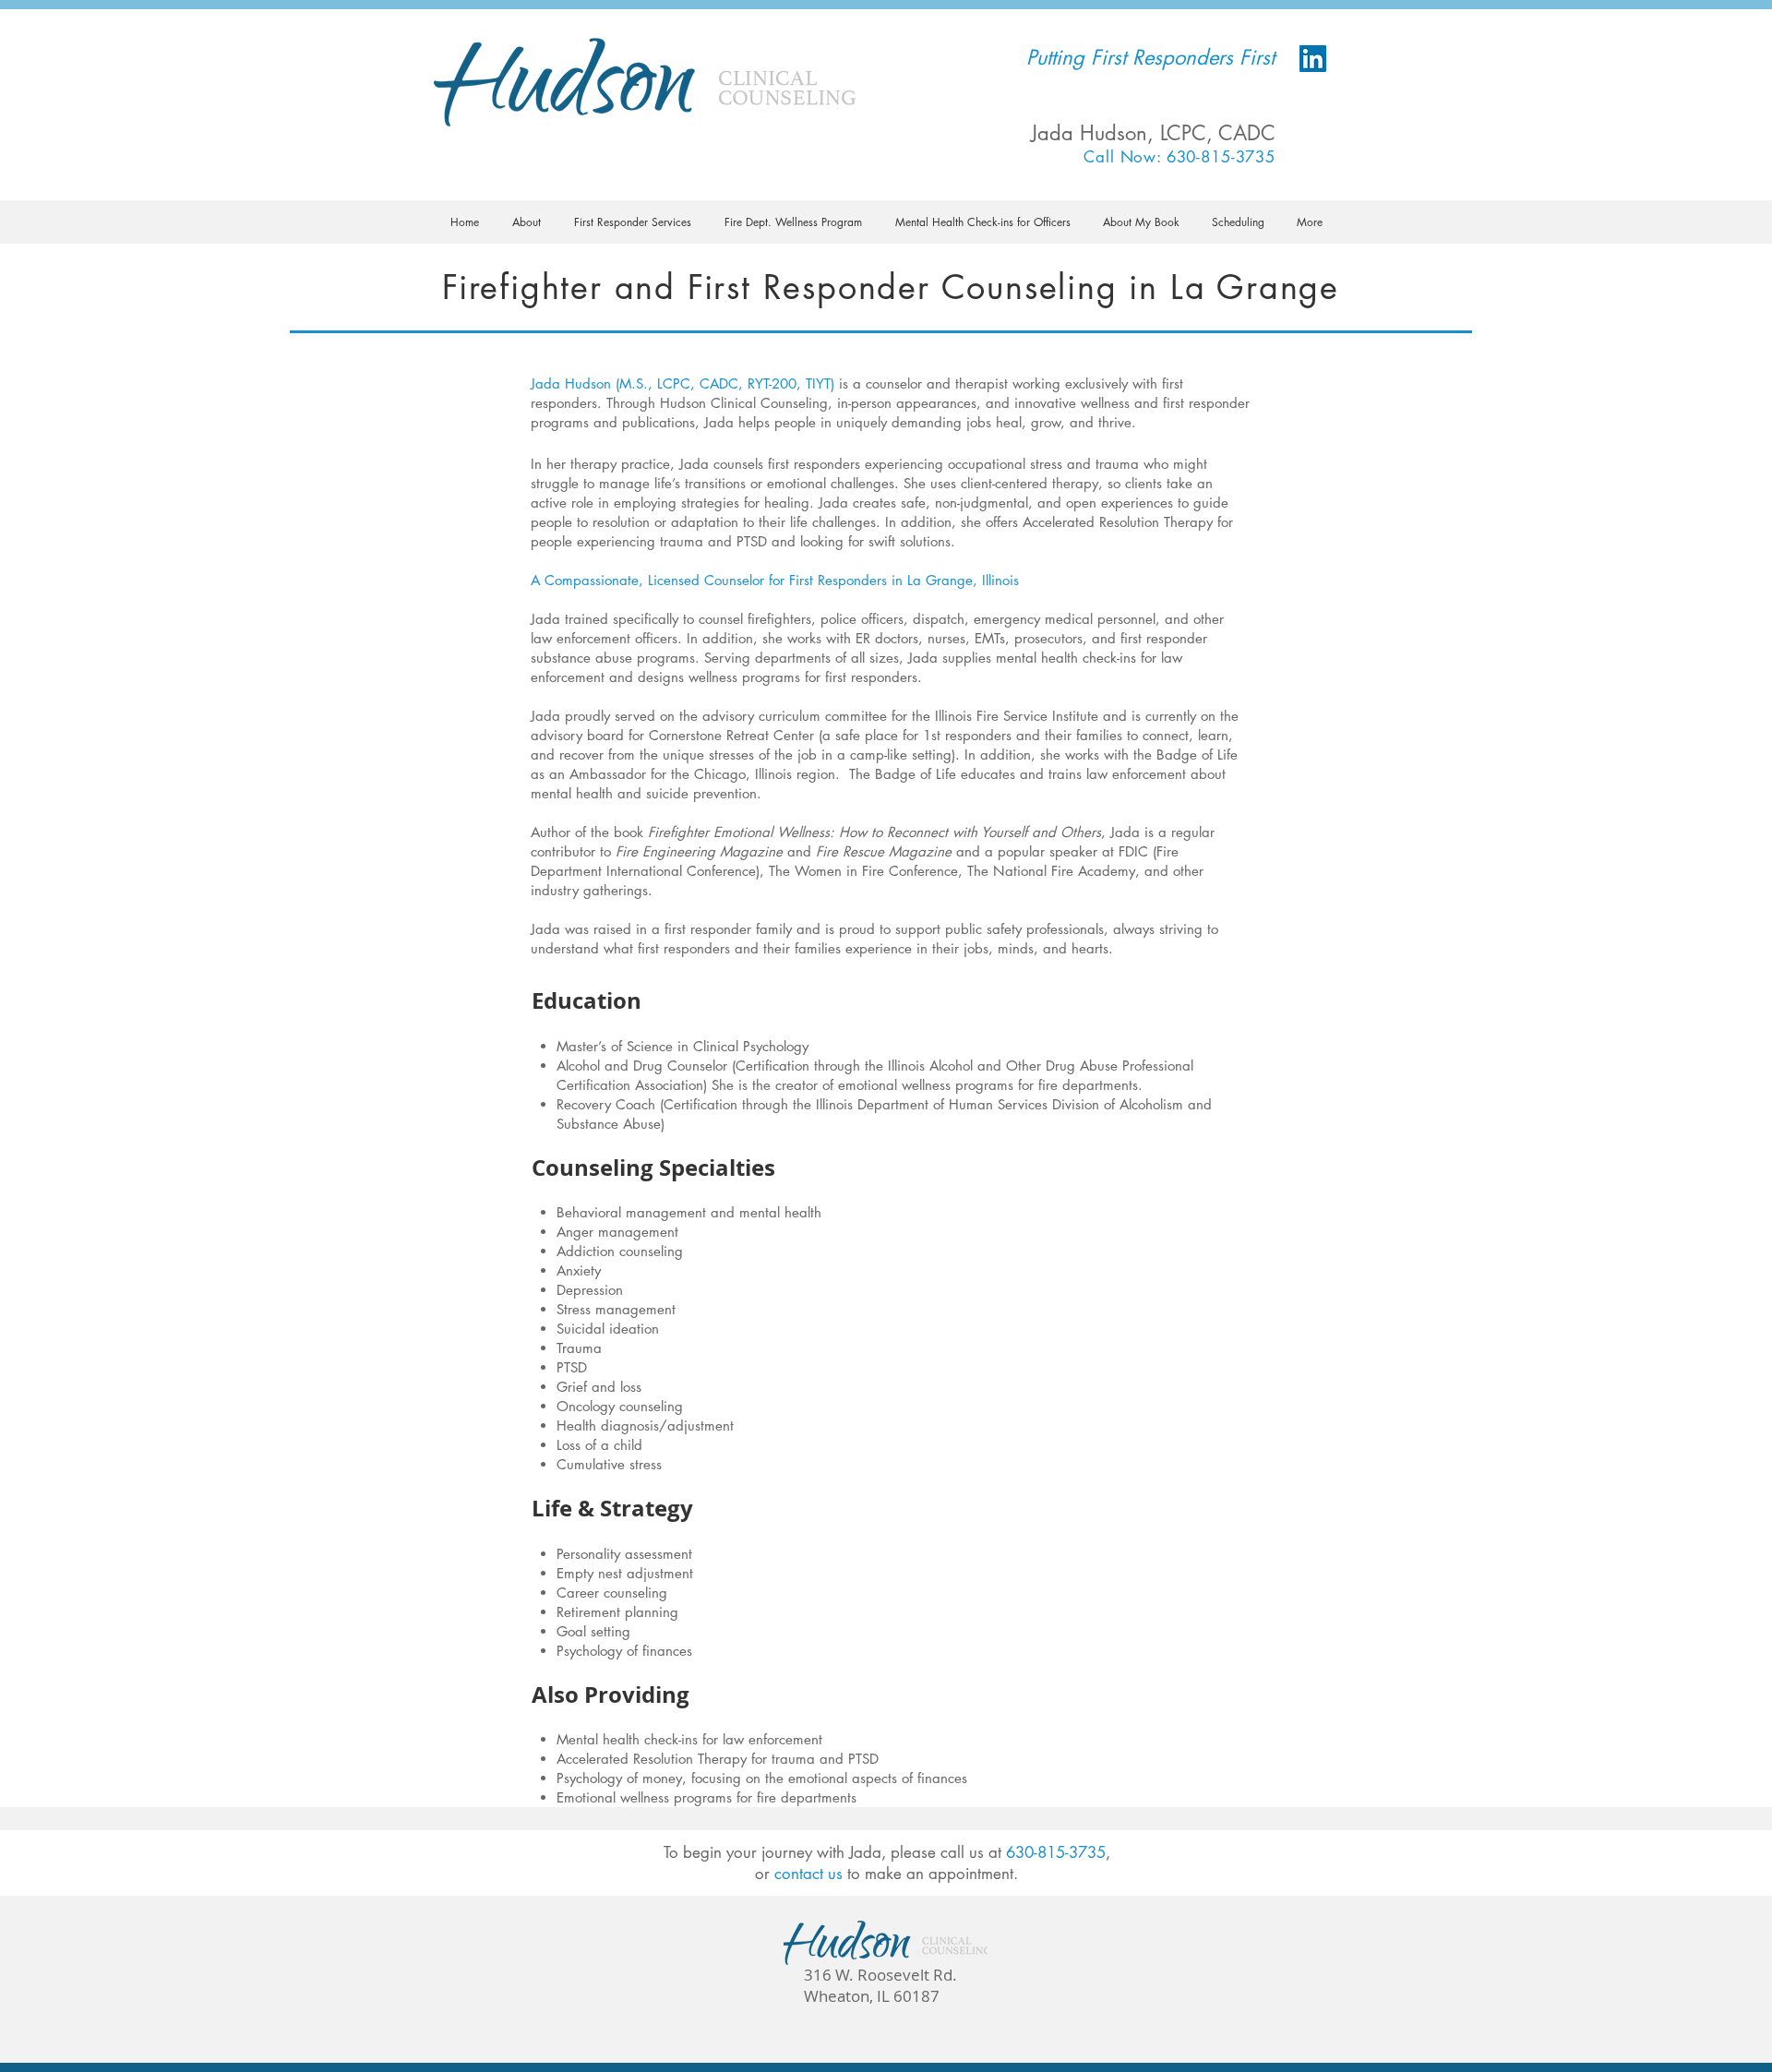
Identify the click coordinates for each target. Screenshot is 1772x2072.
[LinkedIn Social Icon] (1313, 59)
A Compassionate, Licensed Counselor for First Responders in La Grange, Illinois (775, 580)
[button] (527, 222)
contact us (808, 1874)
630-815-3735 (1056, 1852)
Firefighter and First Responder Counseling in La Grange (891, 287)
